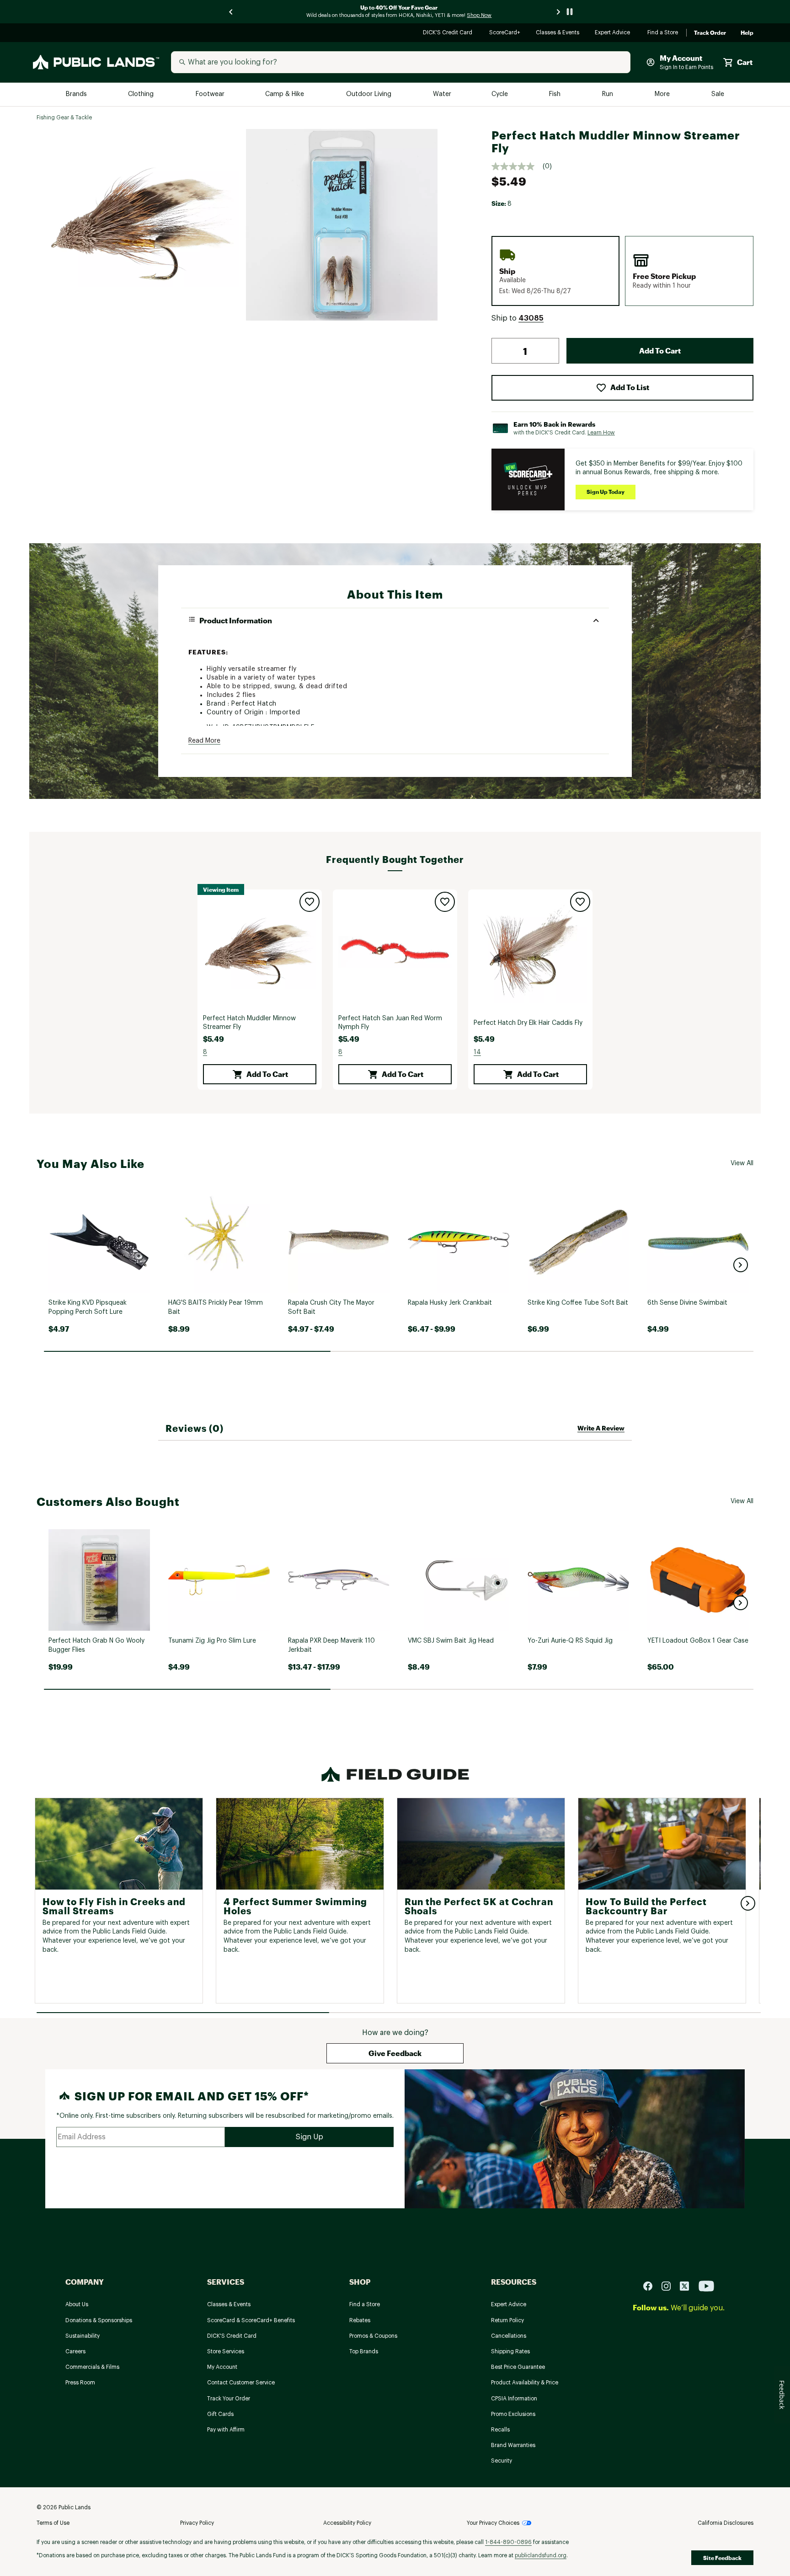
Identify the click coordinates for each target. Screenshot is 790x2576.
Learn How (601, 433)
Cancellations (509, 2336)
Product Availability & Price (525, 2383)
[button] (531, 318)
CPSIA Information (514, 2399)
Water (442, 94)
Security (502, 2461)
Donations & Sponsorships (99, 2320)
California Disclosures (726, 2523)
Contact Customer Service (241, 2383)
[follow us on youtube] (706, 2285)
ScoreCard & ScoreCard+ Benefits (251, 2320)
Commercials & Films (92, 2367)
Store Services (226, 2351)
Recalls (500, 2430)
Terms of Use (53, 2523)
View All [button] (742, 1163)
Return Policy (507, 2320)
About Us (77, 2304)
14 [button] (477, 1052)
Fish (555, 94)
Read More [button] (204, 741)
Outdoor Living (370, 94)
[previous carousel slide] (231, 12)
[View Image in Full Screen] (143, 225)
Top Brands (364, 2351)
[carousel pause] (570, 12)
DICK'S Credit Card (449, 33)
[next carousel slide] (559, 12)
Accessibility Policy (347, 2523)
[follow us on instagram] (670, 2285)
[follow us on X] (688, 2285)
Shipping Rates (510, 2351)
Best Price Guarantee (518, 2367)
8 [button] (205, 1052)
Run (609, 94)
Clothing (142, 94)
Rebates (360, 2320)
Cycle (500, 94)
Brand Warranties (513, 2445)
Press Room (80, 2383)
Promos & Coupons (373, 2336)
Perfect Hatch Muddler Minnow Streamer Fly (249, 1023)
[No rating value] (517, 166)
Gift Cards (220, 2414)
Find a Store (663, 33)
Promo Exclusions (513, 2414)
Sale (718, 94)
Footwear (211, 94)
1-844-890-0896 (508, 2542)
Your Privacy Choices (493, 2523)
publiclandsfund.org (541, 2555)
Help (747, 33)
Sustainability (83, 2336)
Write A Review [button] (601, 1428)
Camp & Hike (286, 94)
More (663, 94)
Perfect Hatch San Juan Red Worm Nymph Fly (390, 1023)
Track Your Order (229, 2399)
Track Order (710, 33)
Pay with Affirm (226, 2430)
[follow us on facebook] (651, 2285)
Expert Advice (614, 33)
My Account (222, 2367)
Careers (75, 2351)
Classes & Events (558, 33)
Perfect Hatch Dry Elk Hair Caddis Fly (528, 1023)
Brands (77, 94)
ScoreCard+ (505, 33)
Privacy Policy (197, 2523)
